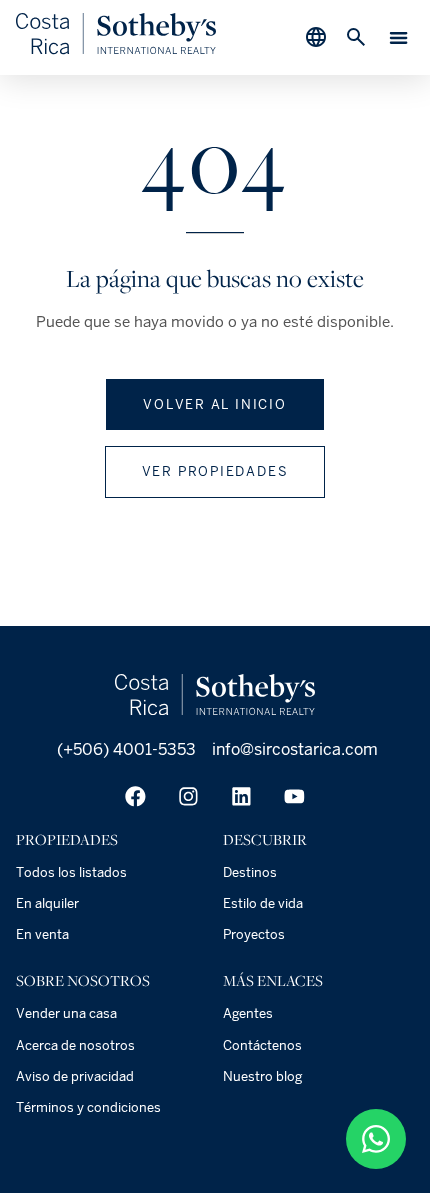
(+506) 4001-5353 (124, 749)
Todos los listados (71, 872)
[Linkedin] (241, 796)
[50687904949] (376, 1139)
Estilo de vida (263, 903)
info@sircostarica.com (295, 749)
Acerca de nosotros (75, 1045)
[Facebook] (135, 796)
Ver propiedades (215, 471)
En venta (42, 934)
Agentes (248, 1013)
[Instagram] (188, 796)
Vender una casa (66, 1013)
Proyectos (254, 934)
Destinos (250, 872)
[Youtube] (294, 796)
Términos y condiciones (88, 1107)
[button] (399, 37)
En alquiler (47, 903)
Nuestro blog (262, 1076)
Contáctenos (262, 1045)
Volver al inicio (215, 404)
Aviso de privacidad (75, 1076)
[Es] (116, 49)
